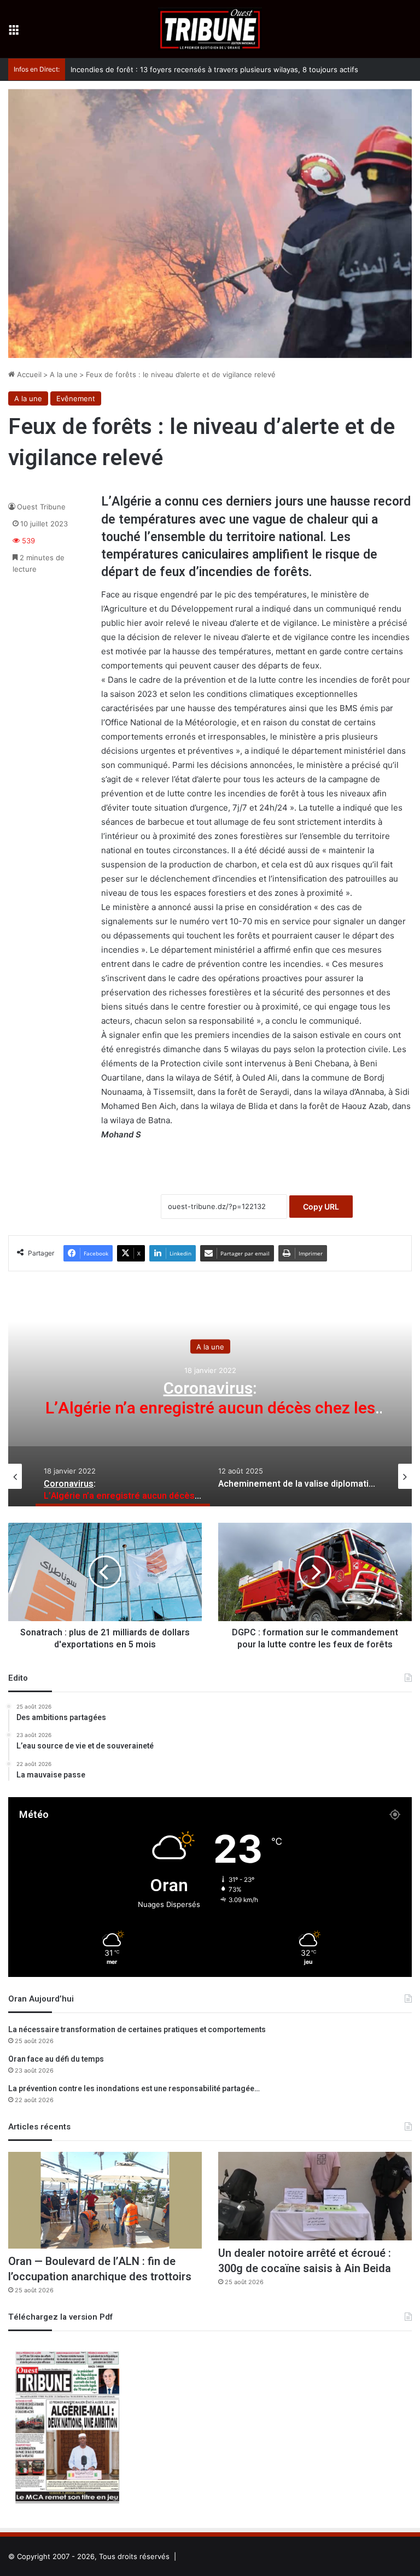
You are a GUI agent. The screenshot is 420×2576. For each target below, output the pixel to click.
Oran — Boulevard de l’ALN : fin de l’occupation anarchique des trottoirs (100, 2269)
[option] (210, 1397)
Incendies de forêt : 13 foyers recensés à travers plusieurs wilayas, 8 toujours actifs (214, 69)
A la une (64, 374)
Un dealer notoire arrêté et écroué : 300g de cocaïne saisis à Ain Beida (305, 2261)
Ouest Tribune (41, 507)
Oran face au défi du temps (56, 2059)
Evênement (76, 398)
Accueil (28, 374)
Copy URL (321, 1207)
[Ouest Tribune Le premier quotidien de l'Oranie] (210, 29)
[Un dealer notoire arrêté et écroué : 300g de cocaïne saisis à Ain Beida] (315, 2196)
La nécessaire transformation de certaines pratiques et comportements (137, 2030)
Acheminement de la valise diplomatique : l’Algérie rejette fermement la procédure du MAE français (210, 1409)
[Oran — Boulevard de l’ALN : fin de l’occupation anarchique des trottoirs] (105, 2200)
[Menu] (14, 33)
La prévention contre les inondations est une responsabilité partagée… (134, 2089)
